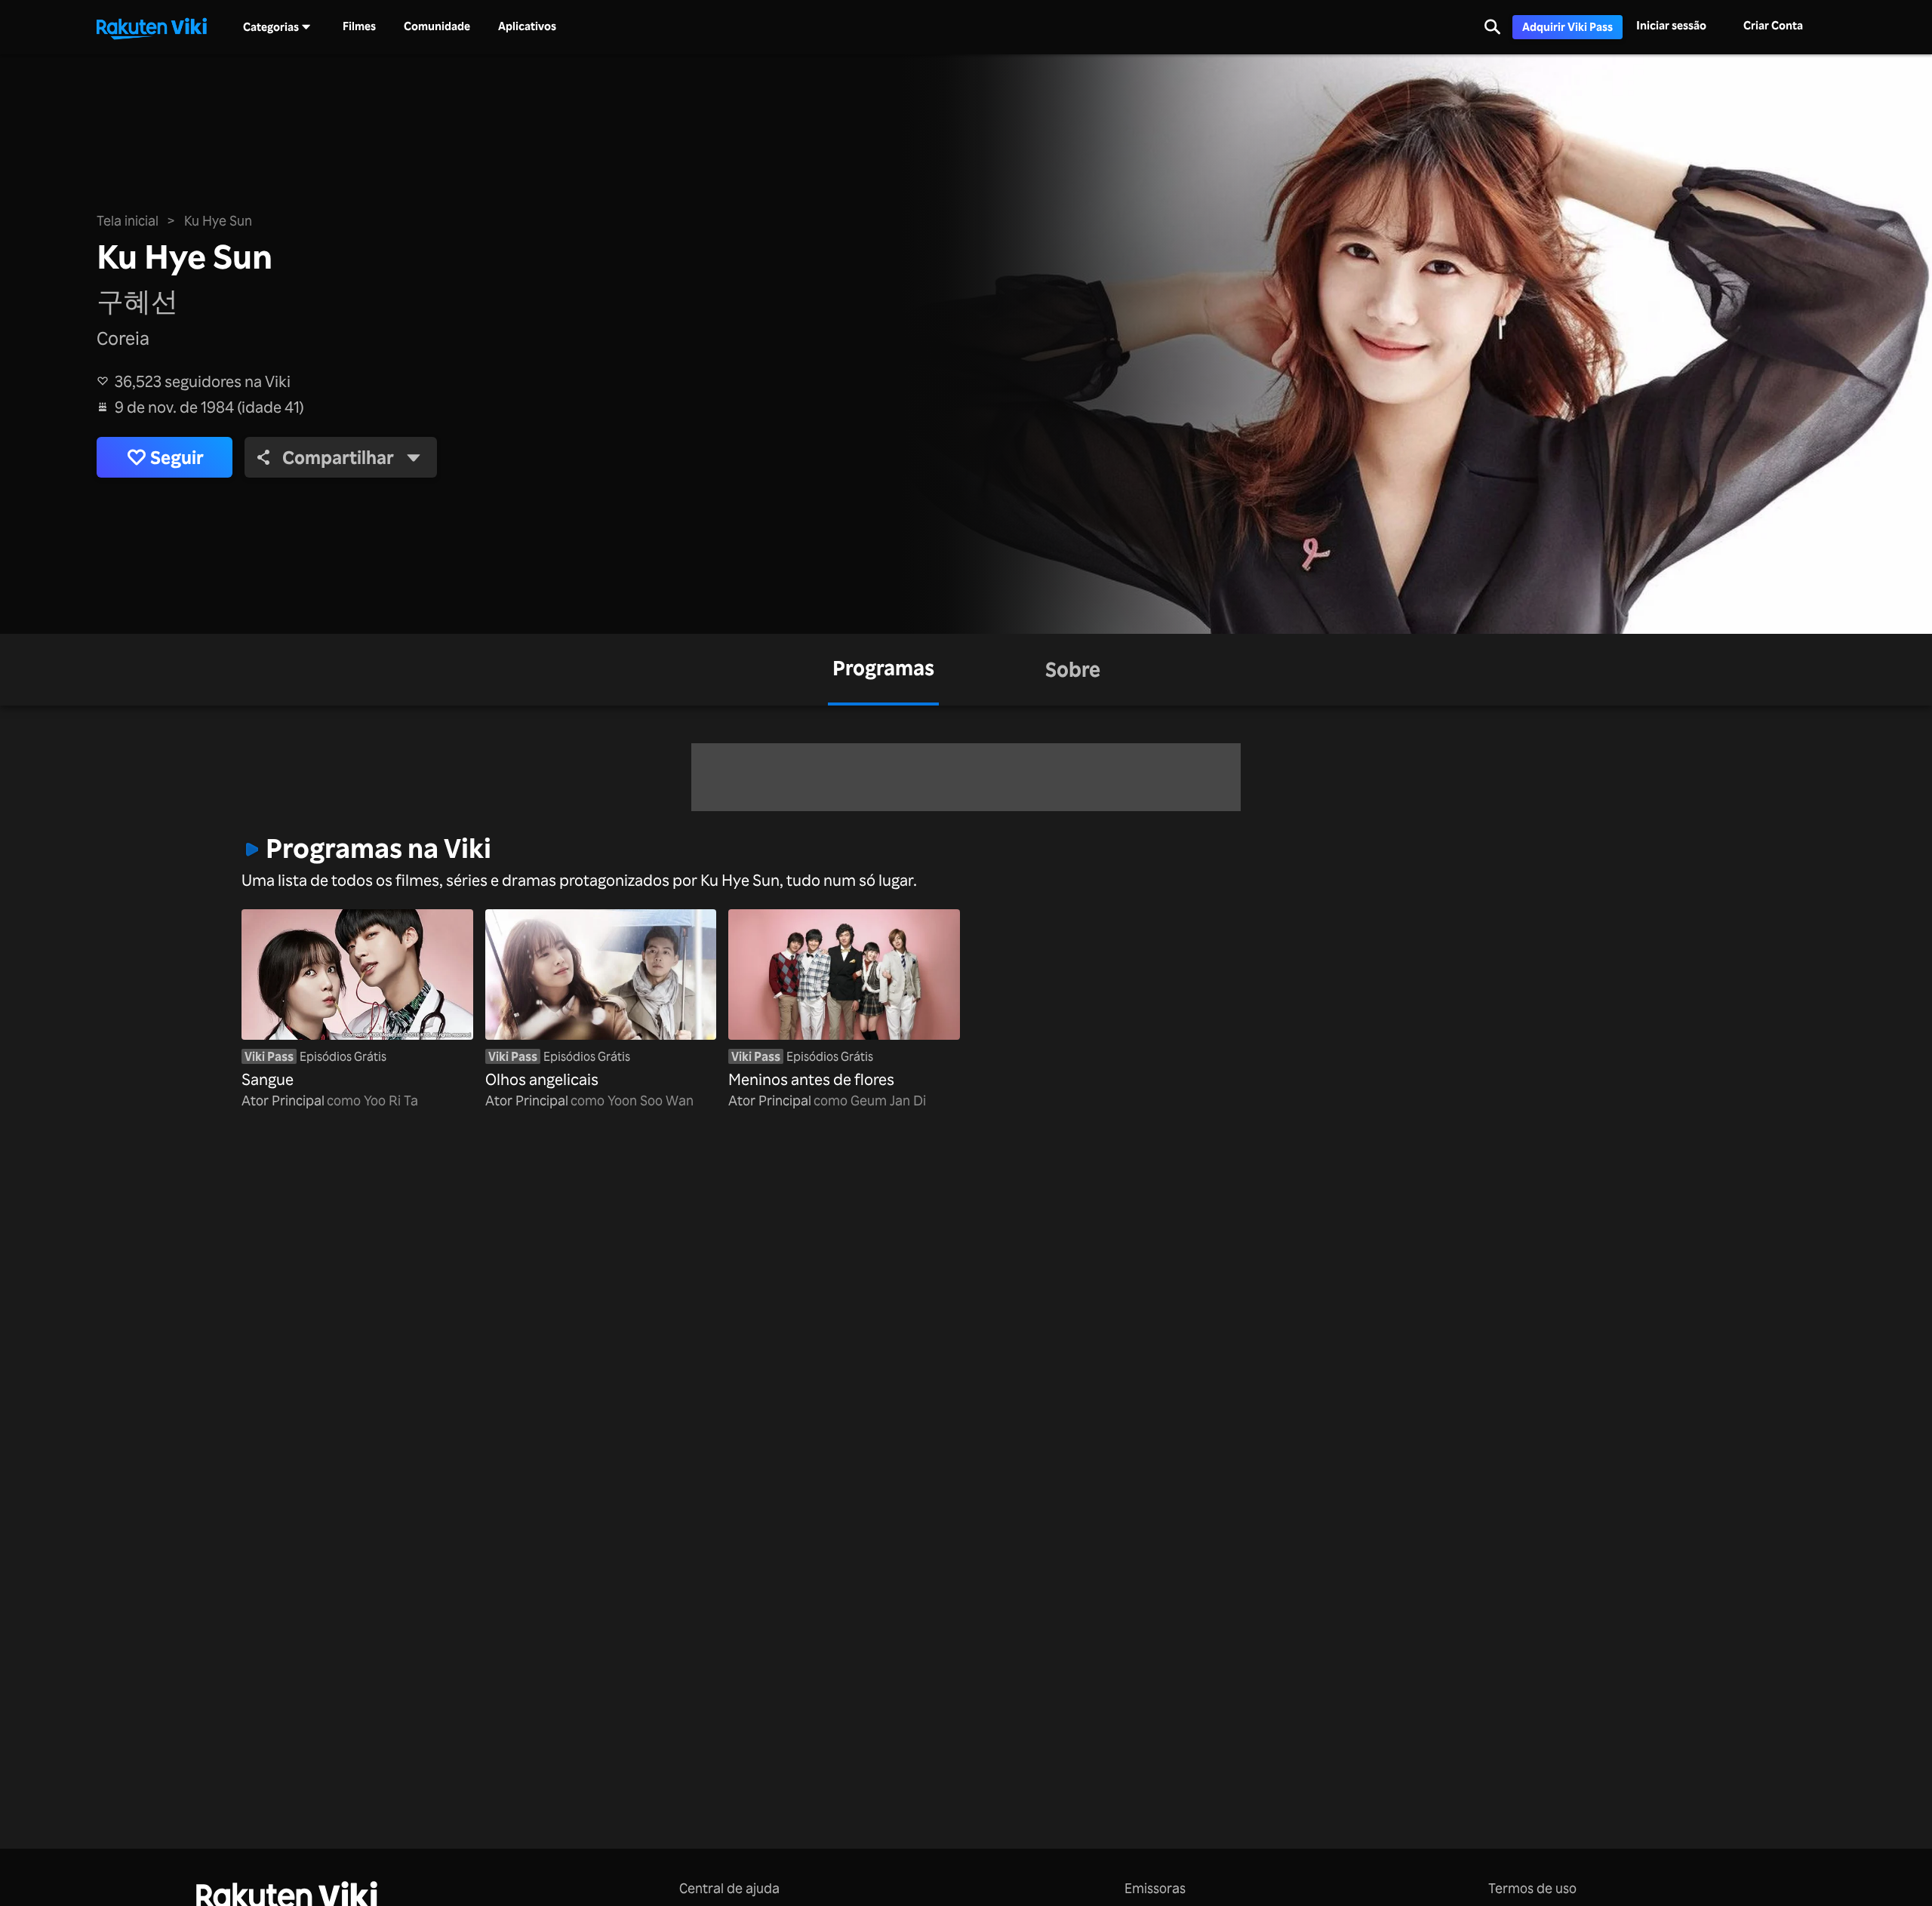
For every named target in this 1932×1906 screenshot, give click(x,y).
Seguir (177, 457)
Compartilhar (338, 457)
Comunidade (437, 26)
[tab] (883, 670)
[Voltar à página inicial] (152, 27)
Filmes (359, 26)
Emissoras (1155, 1888)
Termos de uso (1532, 1888)
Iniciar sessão (1671, 25)
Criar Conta (1773, 25)
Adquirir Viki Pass (1567, 27)
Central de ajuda (729, 1888)
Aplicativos (527, 26)
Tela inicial (128, 220)
